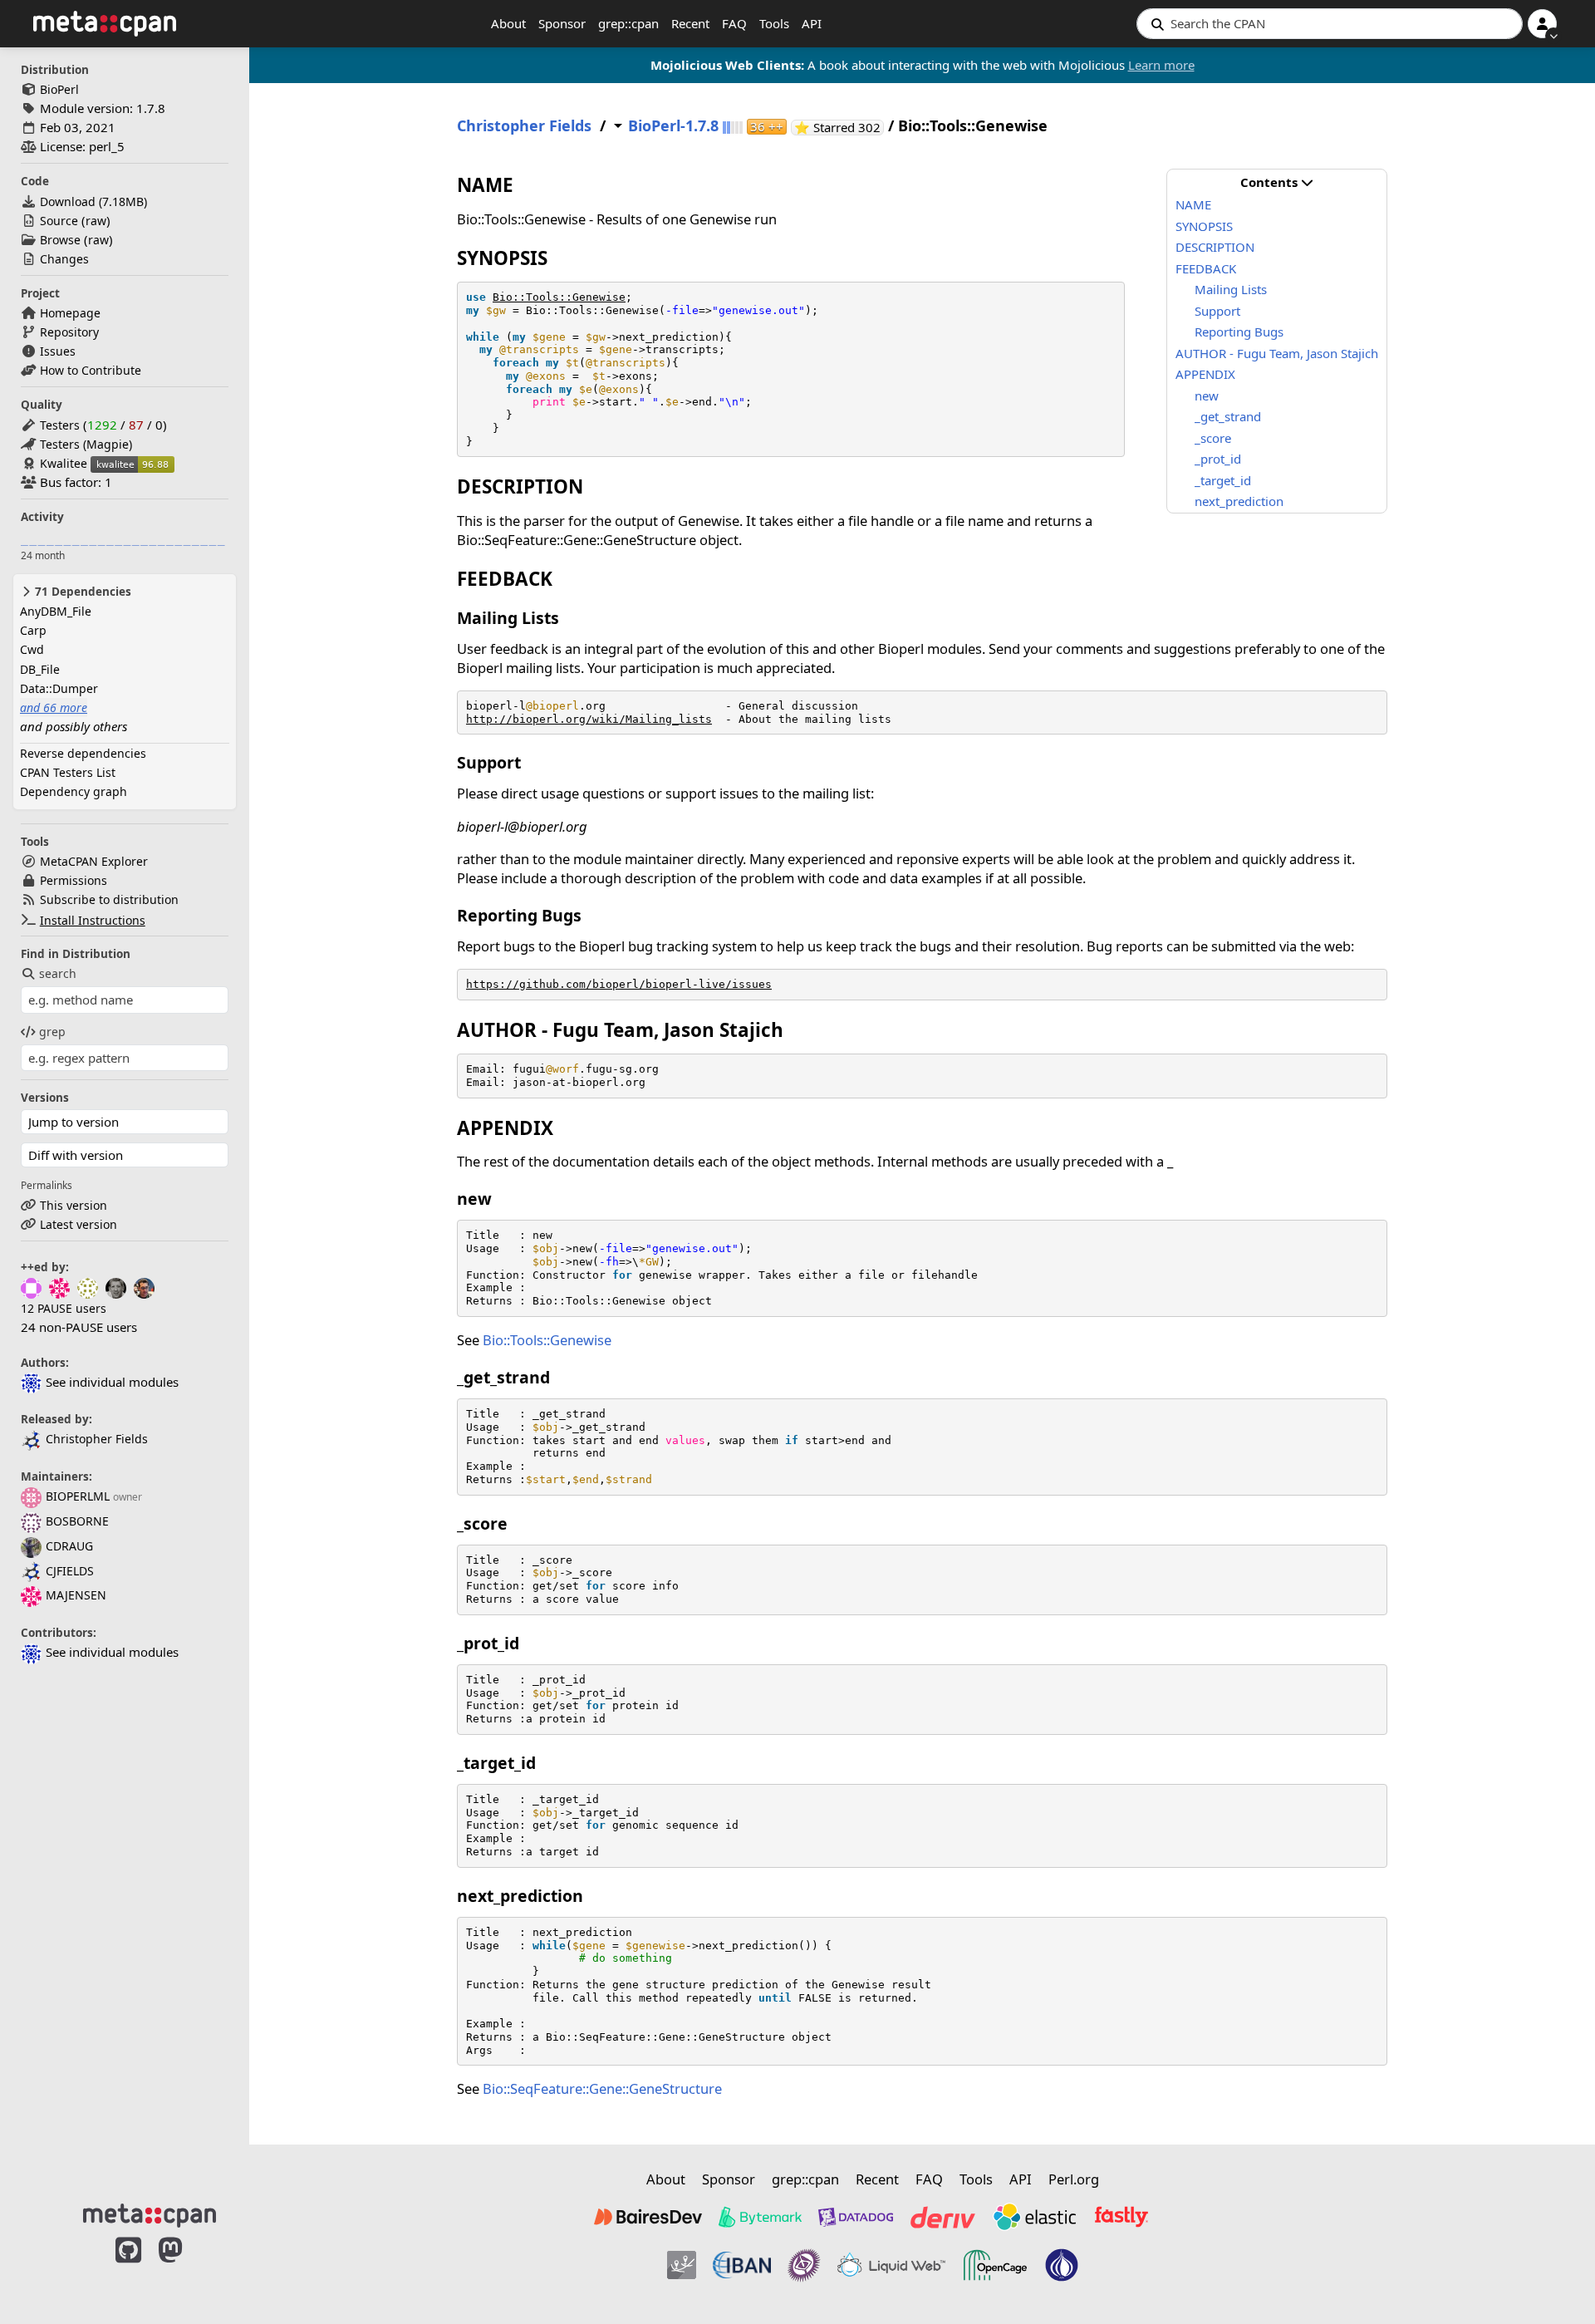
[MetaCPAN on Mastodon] (187, 2267)
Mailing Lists (1231, 289)
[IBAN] (742, 2265)
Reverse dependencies (83, 753)
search (58, 973)
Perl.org (1074, 2179)
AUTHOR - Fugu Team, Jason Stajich (1277, 353)
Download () (93, 201)
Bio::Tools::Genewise (559, 297)
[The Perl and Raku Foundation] (1062, 2265)
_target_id (1223, 480)
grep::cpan (628, 23)
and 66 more (54, 708)
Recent (690, 23)
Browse (60, 240)
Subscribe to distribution (109, 899)
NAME (1193, 204)
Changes (64, 259)
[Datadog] (856, 2217)
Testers (60, 425)
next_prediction (1239, 501)
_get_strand (1228, 416)
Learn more (1161, 65)
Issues (58, 351)
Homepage (70, 313)
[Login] (1542, 24)
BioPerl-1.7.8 (673, 126)
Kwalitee (64, 463)
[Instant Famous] (804, 2265)
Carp (33, 630)
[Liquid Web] (891, 2265)
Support (1217, 311)
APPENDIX (1205, 374)
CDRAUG (69, 1546)
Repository (69, 332)
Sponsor (562, 23)
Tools (774, 23)
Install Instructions (93, 920)
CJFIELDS (70, 1571)
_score (1213, 438)
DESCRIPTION (1215, 247)
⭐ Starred (839, 128)
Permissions (74, 880)
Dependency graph (74, 791)
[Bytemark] (760, 2217)
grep (52, 1032)
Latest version (79, 1224)
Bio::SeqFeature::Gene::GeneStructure (602, 2088)
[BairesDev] (648, 2217)
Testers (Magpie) (86, 444)
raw (96, 221)
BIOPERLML (78, 1496)
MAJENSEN (76, 1595)
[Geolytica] (682, 2265)
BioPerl (59, 89)
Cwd (32, 649)
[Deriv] (943, 2217)
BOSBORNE (77, 1521)
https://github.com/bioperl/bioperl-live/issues (619, 984)
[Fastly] (1121, 2217)
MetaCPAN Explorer (94, 861)
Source (59, 221)
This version (74, 1205)
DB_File (40, 669)
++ (767, 127)
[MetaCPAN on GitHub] (128, 2267)
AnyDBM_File (56, 611)
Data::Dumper (59, 688)
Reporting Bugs (1239, 332)
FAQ (734, 23)
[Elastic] (1034, 2217)
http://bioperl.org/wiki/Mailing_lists (589, 719)
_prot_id (1218, 459)
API (812, 23)
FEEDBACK (1206, 268)
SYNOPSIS (1204, 226)
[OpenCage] (995, 2265)
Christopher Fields (97, 1439)
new (1207, 396)
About (508, 23)
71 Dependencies (81, 592)
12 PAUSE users (64, 1308)
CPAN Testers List (68, 772)
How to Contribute (91, 370)
